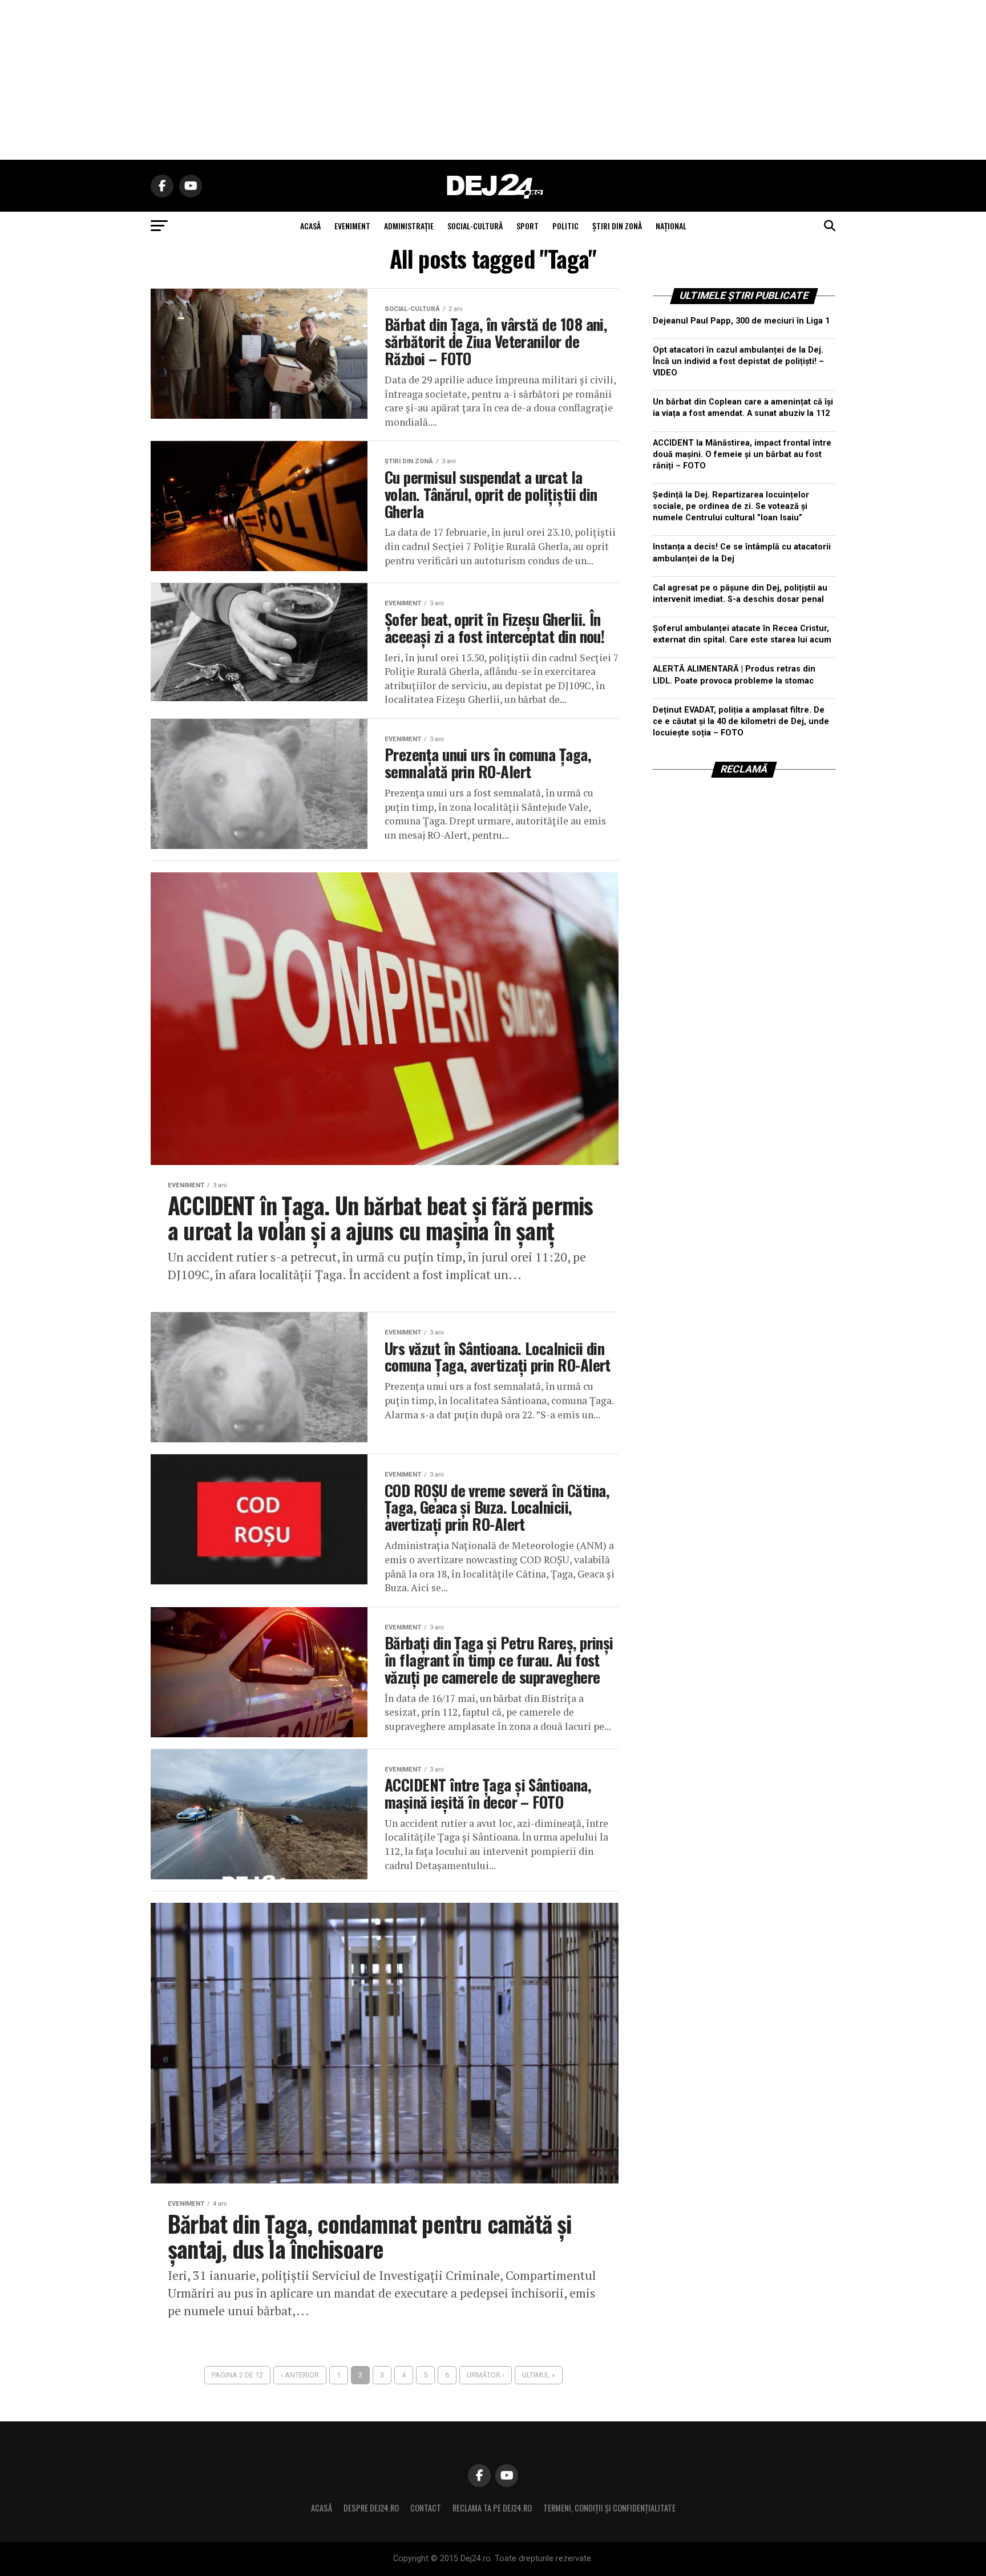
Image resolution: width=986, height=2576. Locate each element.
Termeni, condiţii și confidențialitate (609, 2508)
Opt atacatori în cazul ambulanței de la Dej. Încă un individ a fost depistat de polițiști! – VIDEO (738, 361)
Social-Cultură (475, 226)
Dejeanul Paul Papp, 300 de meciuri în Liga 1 (741, 321)
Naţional (671, 226)
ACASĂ (310, 226)
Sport (528, 226)
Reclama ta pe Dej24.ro (492, 2508)
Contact (426, 2508)
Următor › (486, 2375)
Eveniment (352, 226)
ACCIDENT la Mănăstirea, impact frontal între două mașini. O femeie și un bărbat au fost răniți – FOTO (742, 454)
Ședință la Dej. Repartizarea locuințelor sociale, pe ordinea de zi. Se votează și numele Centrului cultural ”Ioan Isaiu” (731, 506)
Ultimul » (539, 2375)
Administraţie (409, 226)
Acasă (322, 2508)
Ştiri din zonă (617, 226)
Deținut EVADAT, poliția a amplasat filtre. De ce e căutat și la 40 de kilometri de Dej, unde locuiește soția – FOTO (741, 721)
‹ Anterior (300, 2375)
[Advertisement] (493, 80)
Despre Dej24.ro (371, 2508)
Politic (565, 226)
